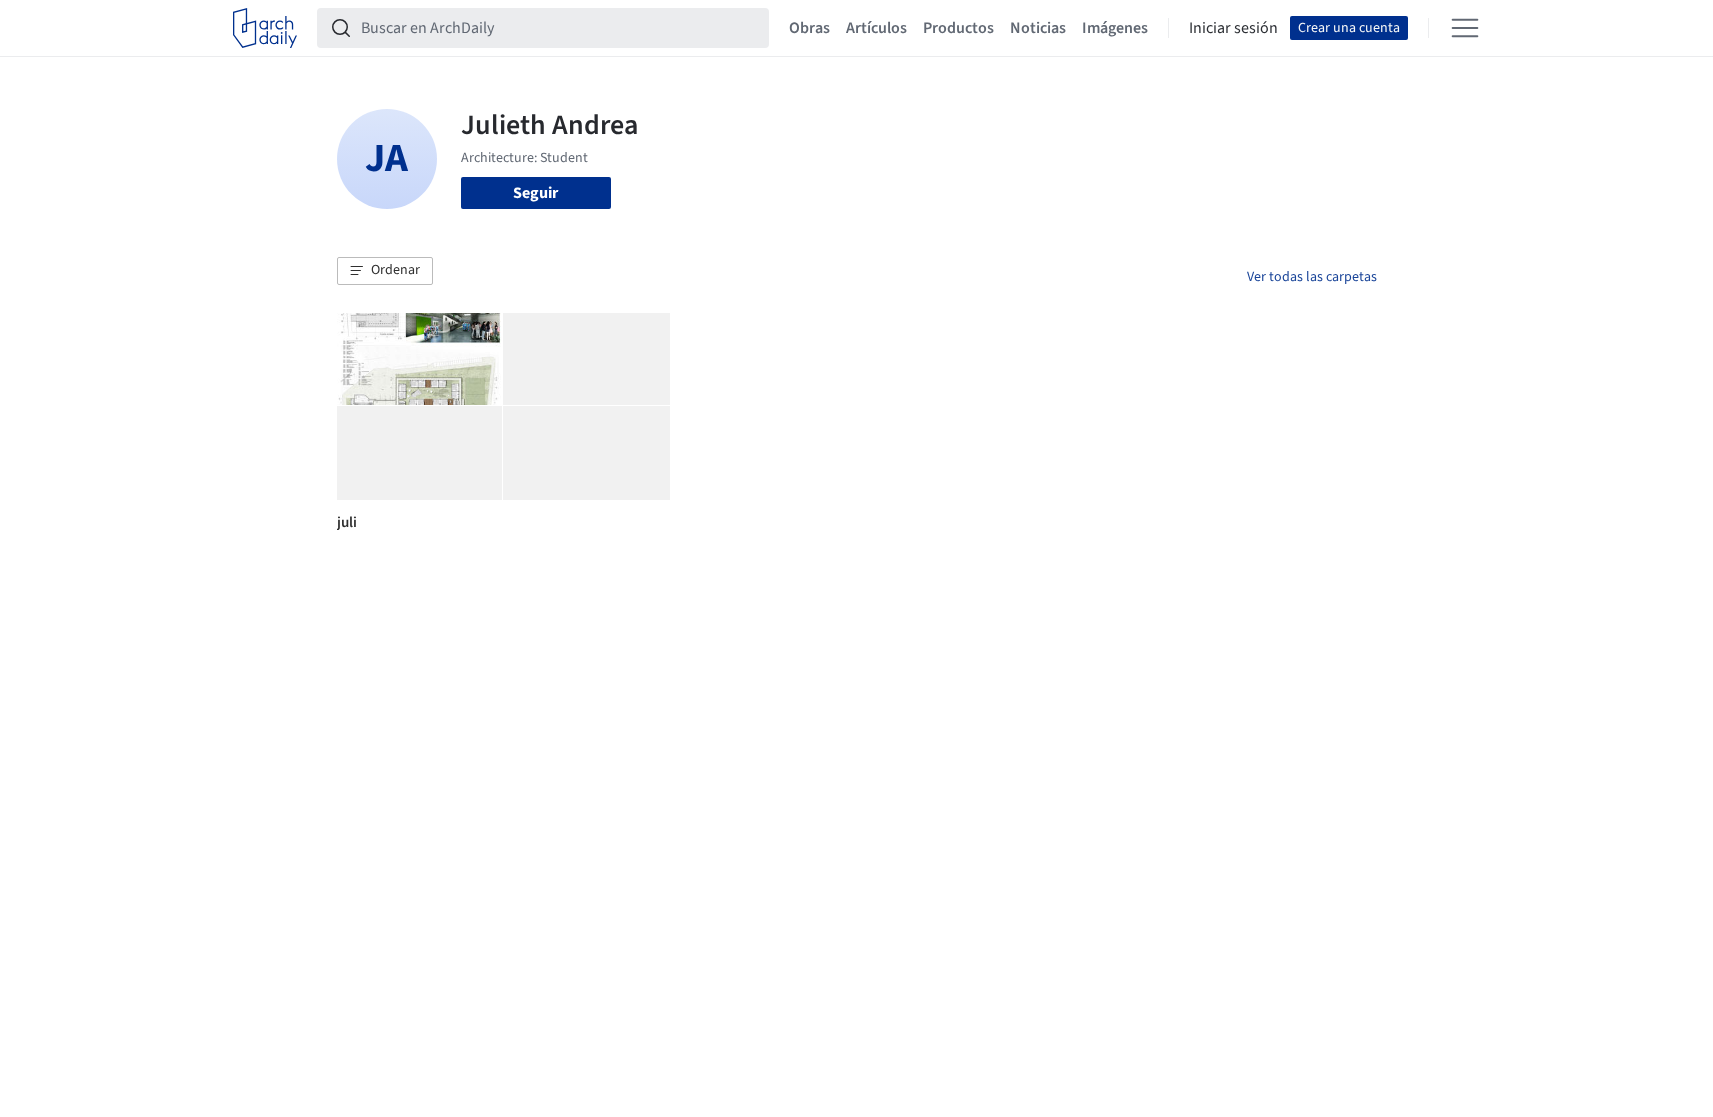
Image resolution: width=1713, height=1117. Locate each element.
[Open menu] (1465, 28)
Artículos (876, 28)
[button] (385, 271)
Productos (958, 28)
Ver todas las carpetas (1312, 277)
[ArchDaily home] (265, 28)
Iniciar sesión (1233, 28)
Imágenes (1115, 28)
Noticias (1038, 28)
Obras (809, 28)
